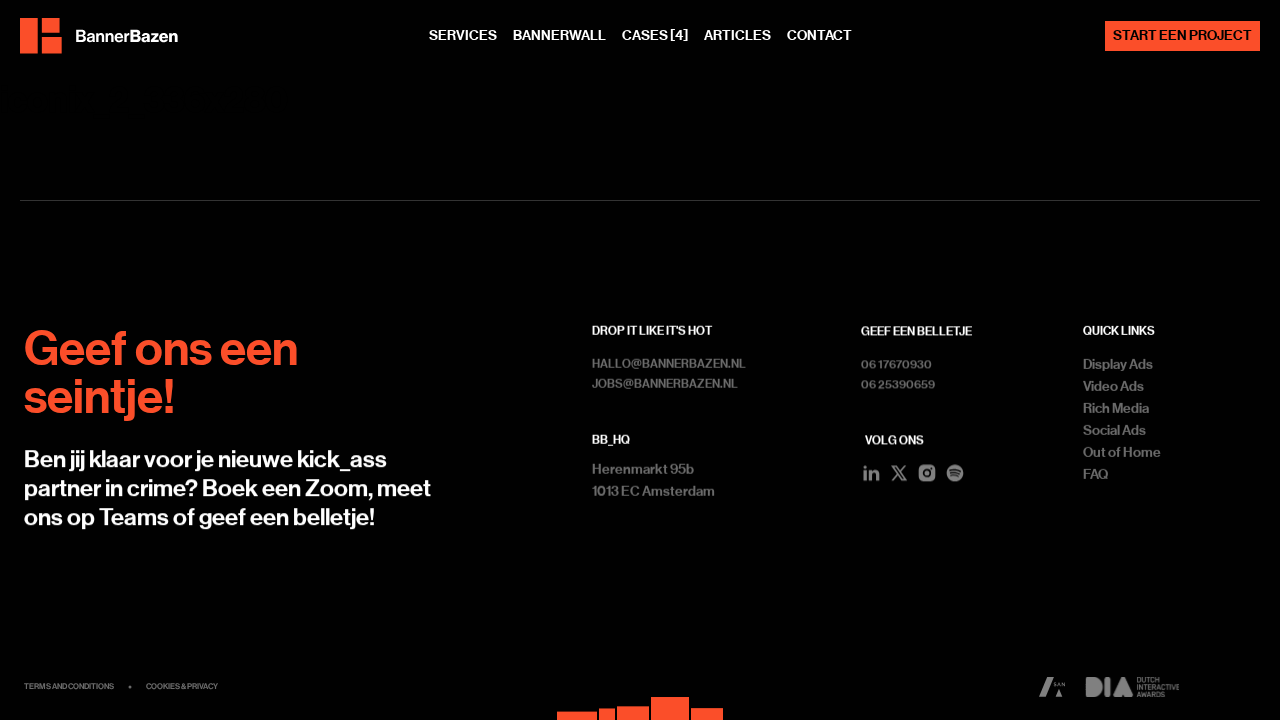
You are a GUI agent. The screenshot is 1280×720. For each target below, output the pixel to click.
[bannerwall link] (640, 704)
